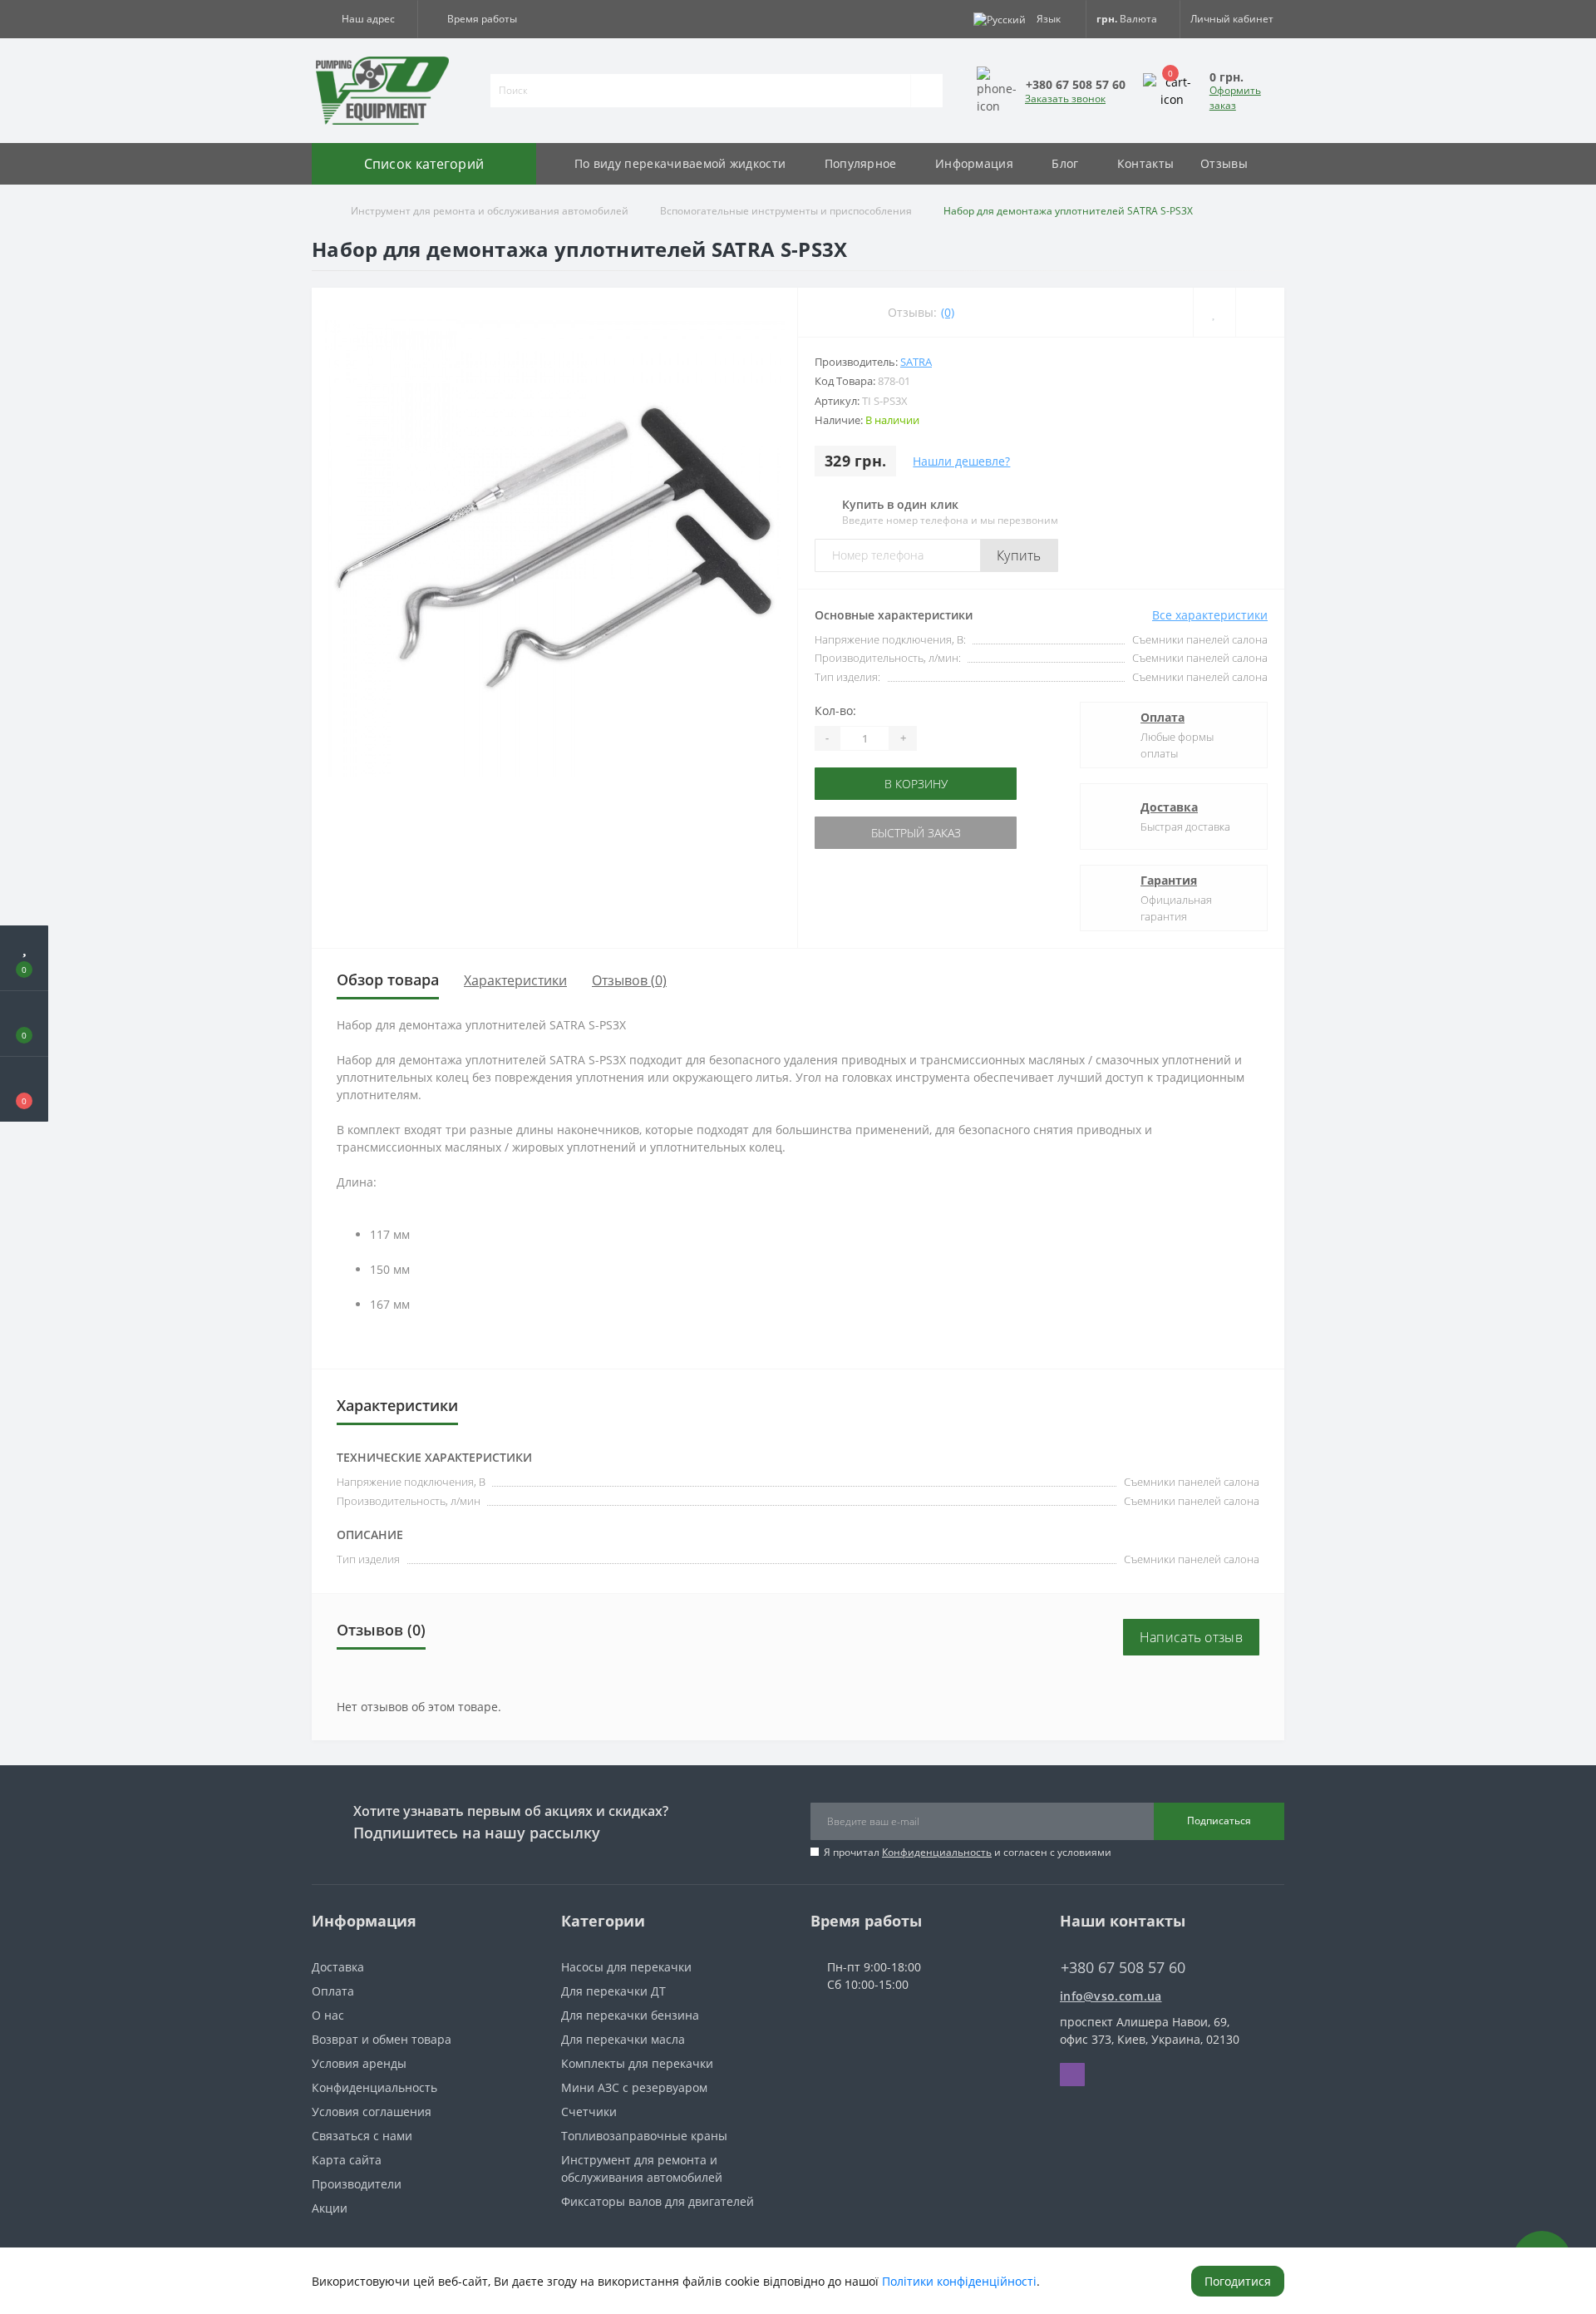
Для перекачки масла (623, 2039)
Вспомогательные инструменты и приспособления (786, 211)
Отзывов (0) (629, 980)
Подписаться (1219, 1821)
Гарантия (1169, 880)
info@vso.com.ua (1111, 1996)
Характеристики (515, 980)
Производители (357, 2184)
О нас (328, 2015)
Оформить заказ (1235, 98)
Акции (330, 2208)
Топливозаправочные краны (644, 2136)
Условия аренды (359, 2063)
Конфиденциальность (937, 1852)
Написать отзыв (1191, 1637)
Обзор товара (388, 979)
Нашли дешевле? (961, 461)
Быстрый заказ (867, 833)
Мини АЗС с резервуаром (634, 2087)
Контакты (1145, 163)
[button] (365, 19)
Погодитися (1238, 2281)
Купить (1019, 555)
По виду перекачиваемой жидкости (680, 163)
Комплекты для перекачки (637, 2063)
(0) (948, 312)
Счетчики (589, 2112)
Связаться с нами (362, 2136)
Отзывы (1224, 163)
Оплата (1163, 717)
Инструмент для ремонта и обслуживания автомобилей (490, 211)
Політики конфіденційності (959, 2281)
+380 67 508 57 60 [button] (1123, 1968)
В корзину (867, 784)
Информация (974, 163)
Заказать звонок (1065, 99)
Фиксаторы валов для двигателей (658, 2201)
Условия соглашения (372, 2112)
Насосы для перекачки (626, 1967)
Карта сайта (347, 2160)
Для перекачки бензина (630, 2015)
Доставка (1169, 807)
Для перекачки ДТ (613, 1991)
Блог (1065, 163)
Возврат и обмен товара (382, 2039)
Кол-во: (835, 710)
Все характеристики (1210, 615)
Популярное (861, 163)
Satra (916, 362)
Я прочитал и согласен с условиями (968, 1852)
